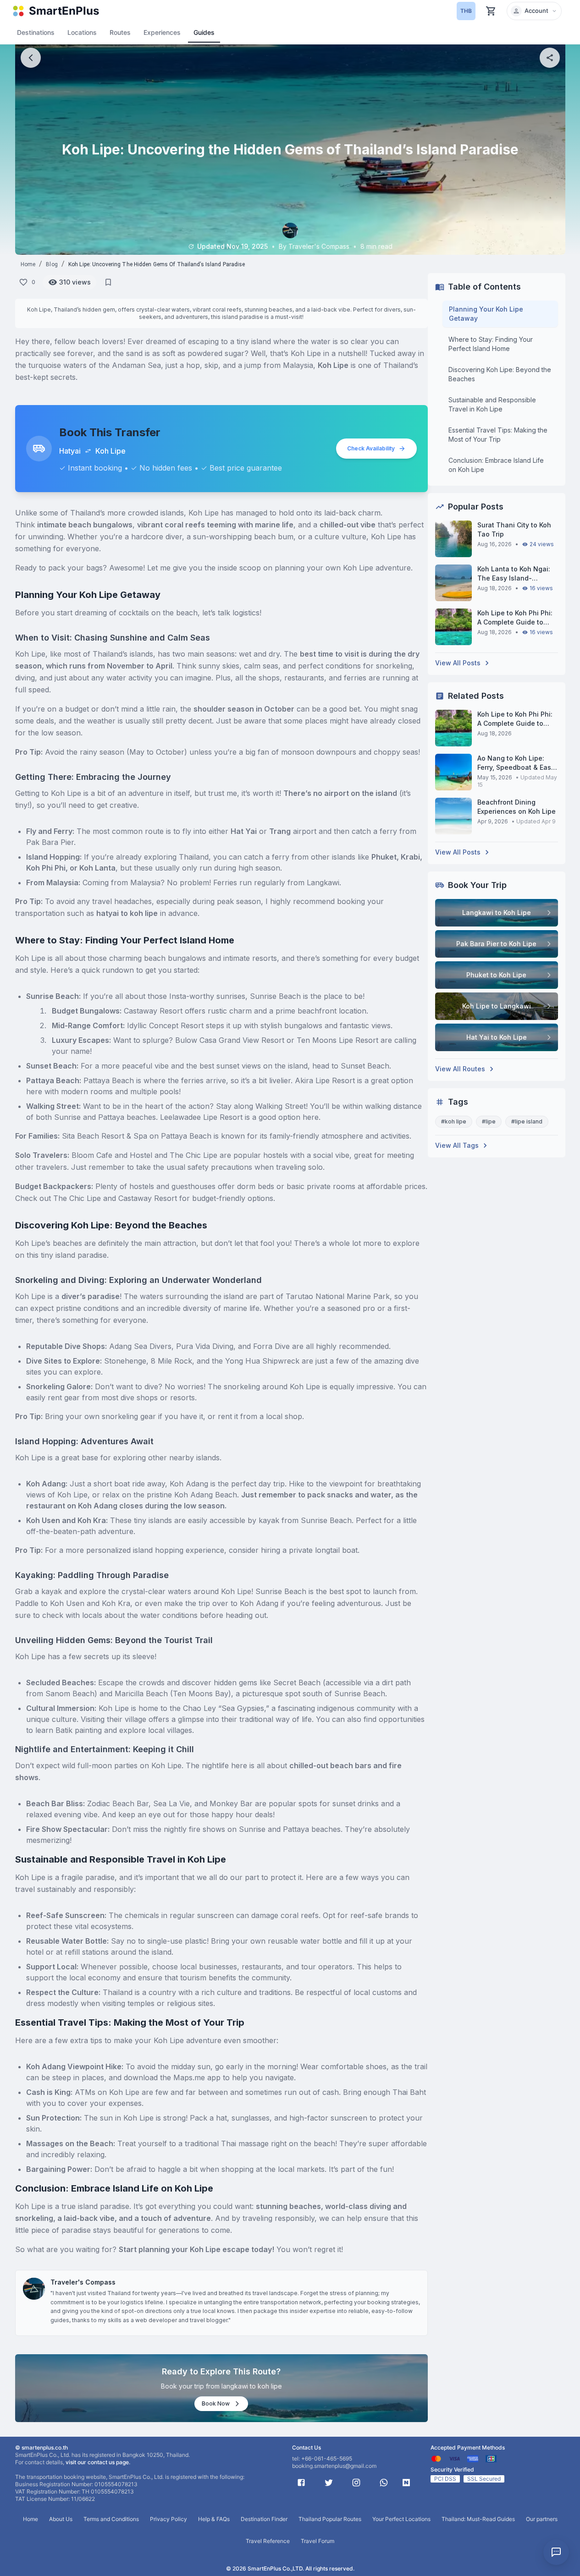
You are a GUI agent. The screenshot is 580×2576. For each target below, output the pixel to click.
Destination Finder (264, 2519)
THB (466, 11)
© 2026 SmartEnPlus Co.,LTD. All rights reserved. (290, 2568)
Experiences (162, 32)
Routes (120, 32)
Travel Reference (268, 2541)
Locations (82, 32)
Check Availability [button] (371, 448)
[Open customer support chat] (556, 2552)
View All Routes (460, 1069)
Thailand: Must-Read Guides (478, 2519)
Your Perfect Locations (401, 2519)
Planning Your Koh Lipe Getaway (486, 314)
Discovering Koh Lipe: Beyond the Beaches (500, 374)
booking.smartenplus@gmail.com (334, 2466)
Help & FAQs (214, 2519)
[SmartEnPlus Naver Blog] (406, 2483)
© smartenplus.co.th (41, 2447)
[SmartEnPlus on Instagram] (356, 2483)
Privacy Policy (168, 2519)
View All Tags (457, 1145)
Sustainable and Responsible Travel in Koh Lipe (492, 404)
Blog (52, 264)
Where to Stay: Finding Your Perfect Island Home (491, 344)
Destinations (36, 32)
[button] (534, 11)
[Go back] (31, 58)
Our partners (542, 2519)
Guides (204, 32)
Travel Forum (318, 2541)
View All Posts (458, 663)
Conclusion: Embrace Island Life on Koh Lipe (496, 465)
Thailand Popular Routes (330, 2519)
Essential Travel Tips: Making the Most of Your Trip (498, 435)
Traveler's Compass (83, 2282)
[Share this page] (550, 58)
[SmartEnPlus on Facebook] (301, 2483)
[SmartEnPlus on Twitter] (329, 2483)
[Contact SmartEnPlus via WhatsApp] (384, 2483)
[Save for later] (108, 282)
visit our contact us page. (98, 2462)
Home (28, 264)
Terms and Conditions (111, 2519)
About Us (61, 2519)
